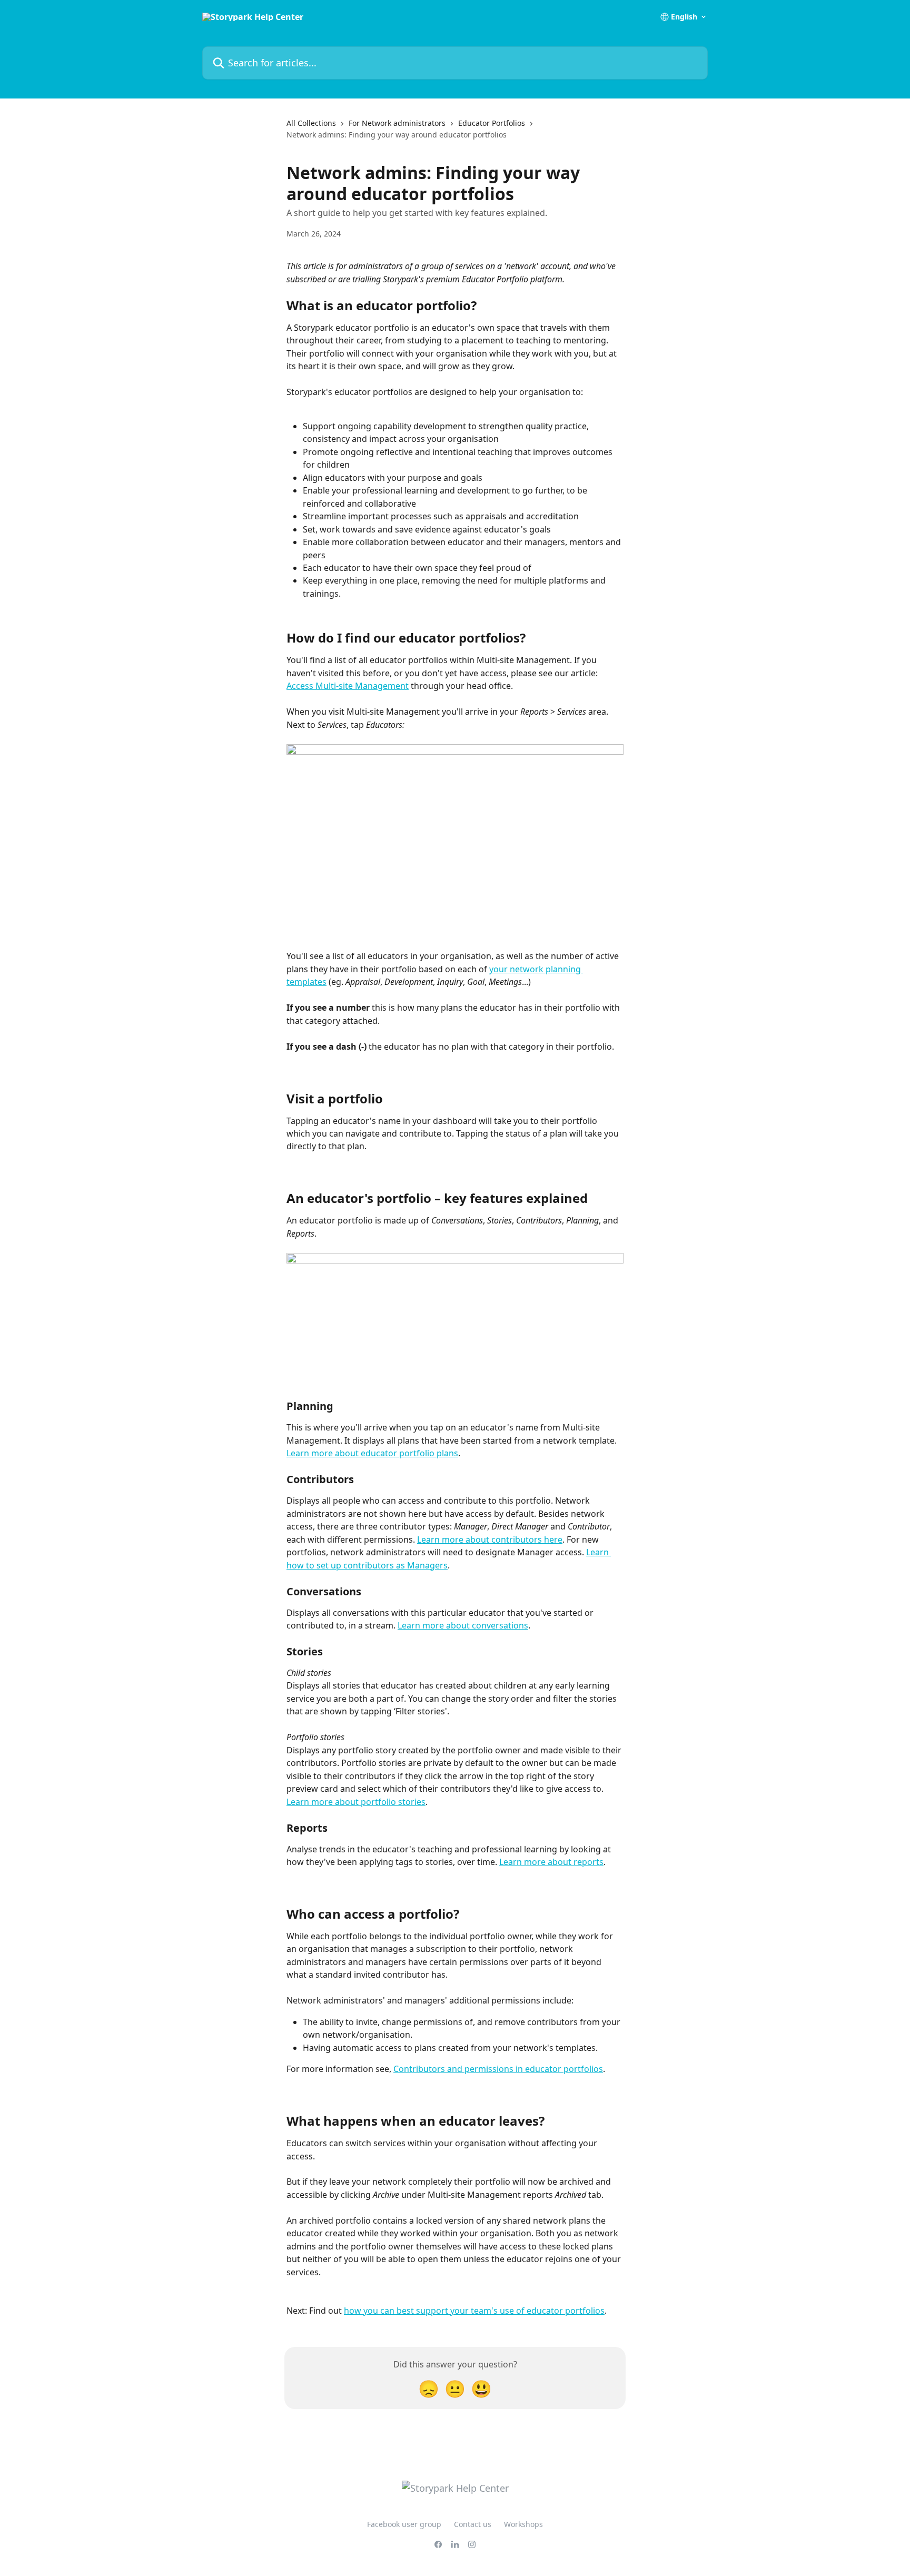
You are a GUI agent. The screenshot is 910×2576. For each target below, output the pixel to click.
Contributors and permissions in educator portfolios (498, 2069)
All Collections (311, 123)
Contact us (473, 2524)
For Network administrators (397, 123)
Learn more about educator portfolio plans (372, 1453)
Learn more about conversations (463, 1625)
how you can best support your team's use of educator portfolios (474, 2311)
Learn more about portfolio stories (356, 1802)
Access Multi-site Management (348, 686)
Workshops (523, 2524)
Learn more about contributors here (490, 1539)
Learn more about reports (551, 1862)
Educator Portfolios (492, 123)
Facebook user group (404, 2524)
